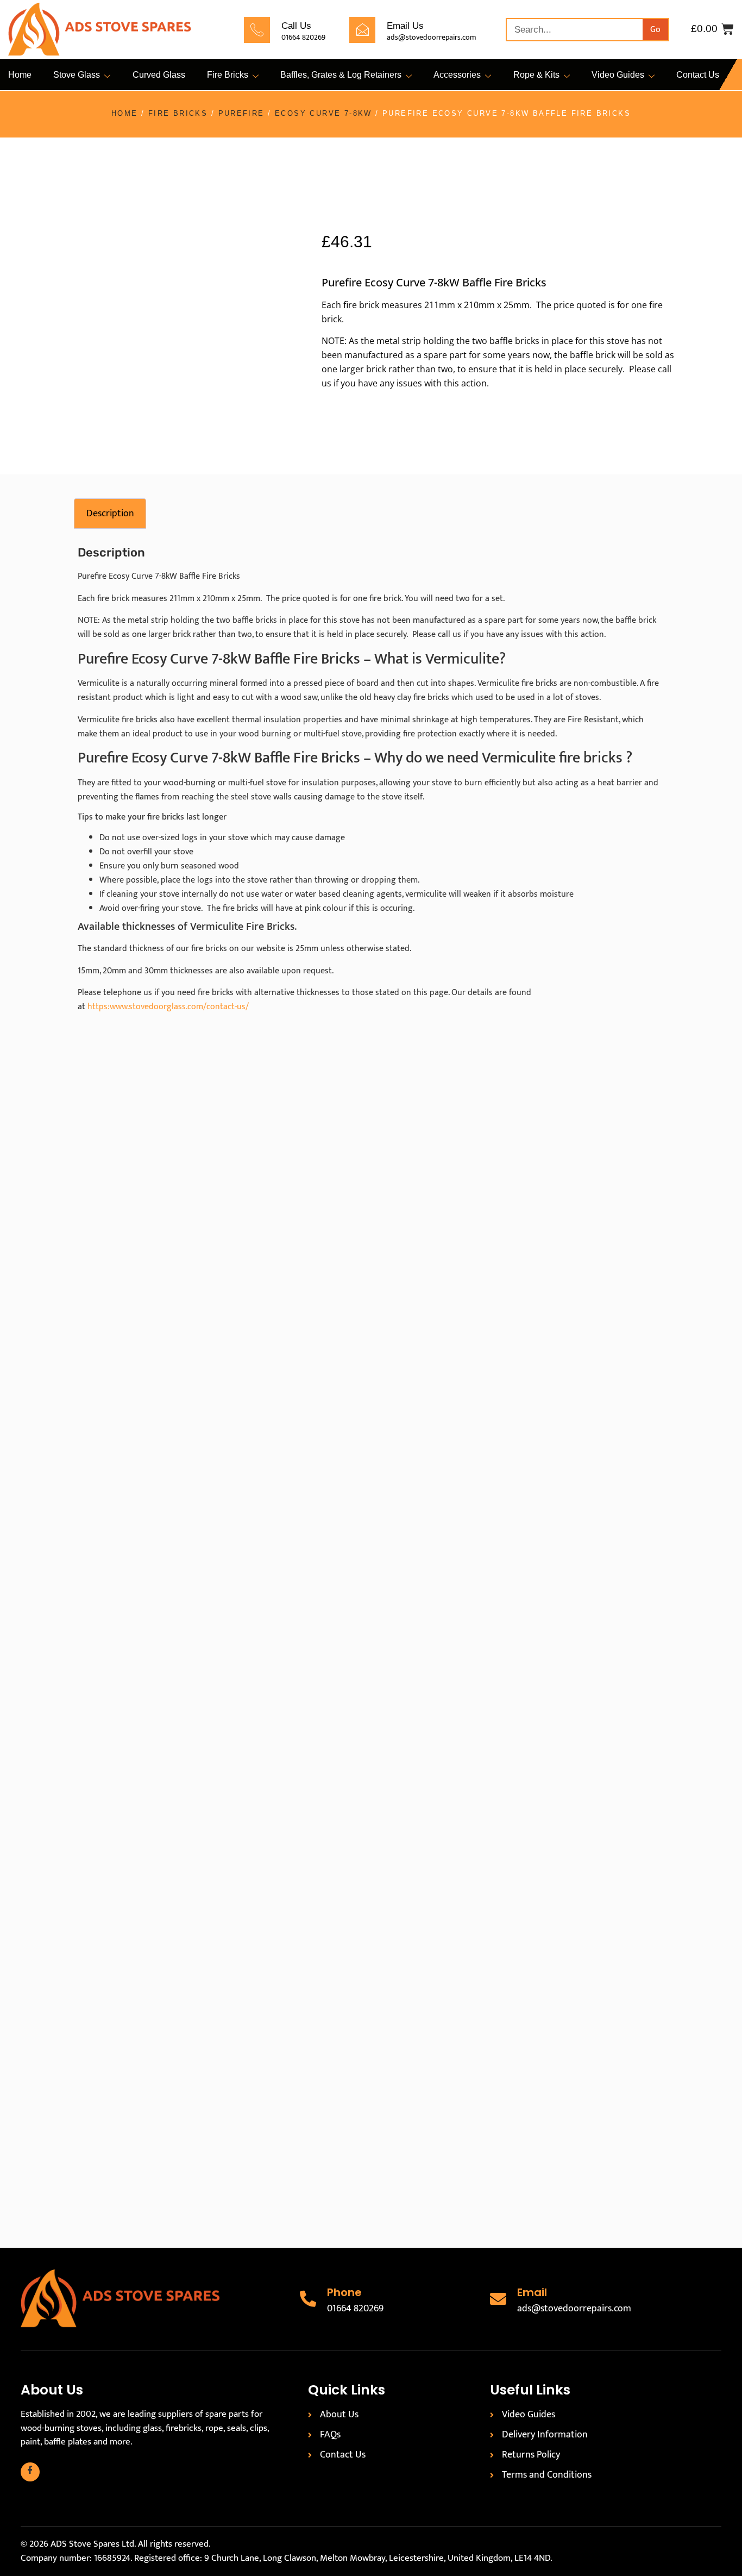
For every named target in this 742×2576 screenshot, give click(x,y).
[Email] (498, 2299)
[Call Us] (257, 30)
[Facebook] (30, 2472)
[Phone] (308, 2299)
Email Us (405, 26)
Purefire (241, 113)
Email (532, 2292)
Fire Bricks (228, 75)
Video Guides (618, 75)
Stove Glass (77, 75)
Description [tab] (110, 514)
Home (20, 75)
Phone (344, 2292)
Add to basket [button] (193, 1457)
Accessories (457, 75)
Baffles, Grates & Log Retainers (341, 75)
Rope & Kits (536, 75)
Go (655, 30)
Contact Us (698, 75)
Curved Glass (159, 75)
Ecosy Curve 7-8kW (323, 113)
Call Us (296, 26)
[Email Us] (362, 30)
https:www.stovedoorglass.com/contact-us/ (168, 1007)
